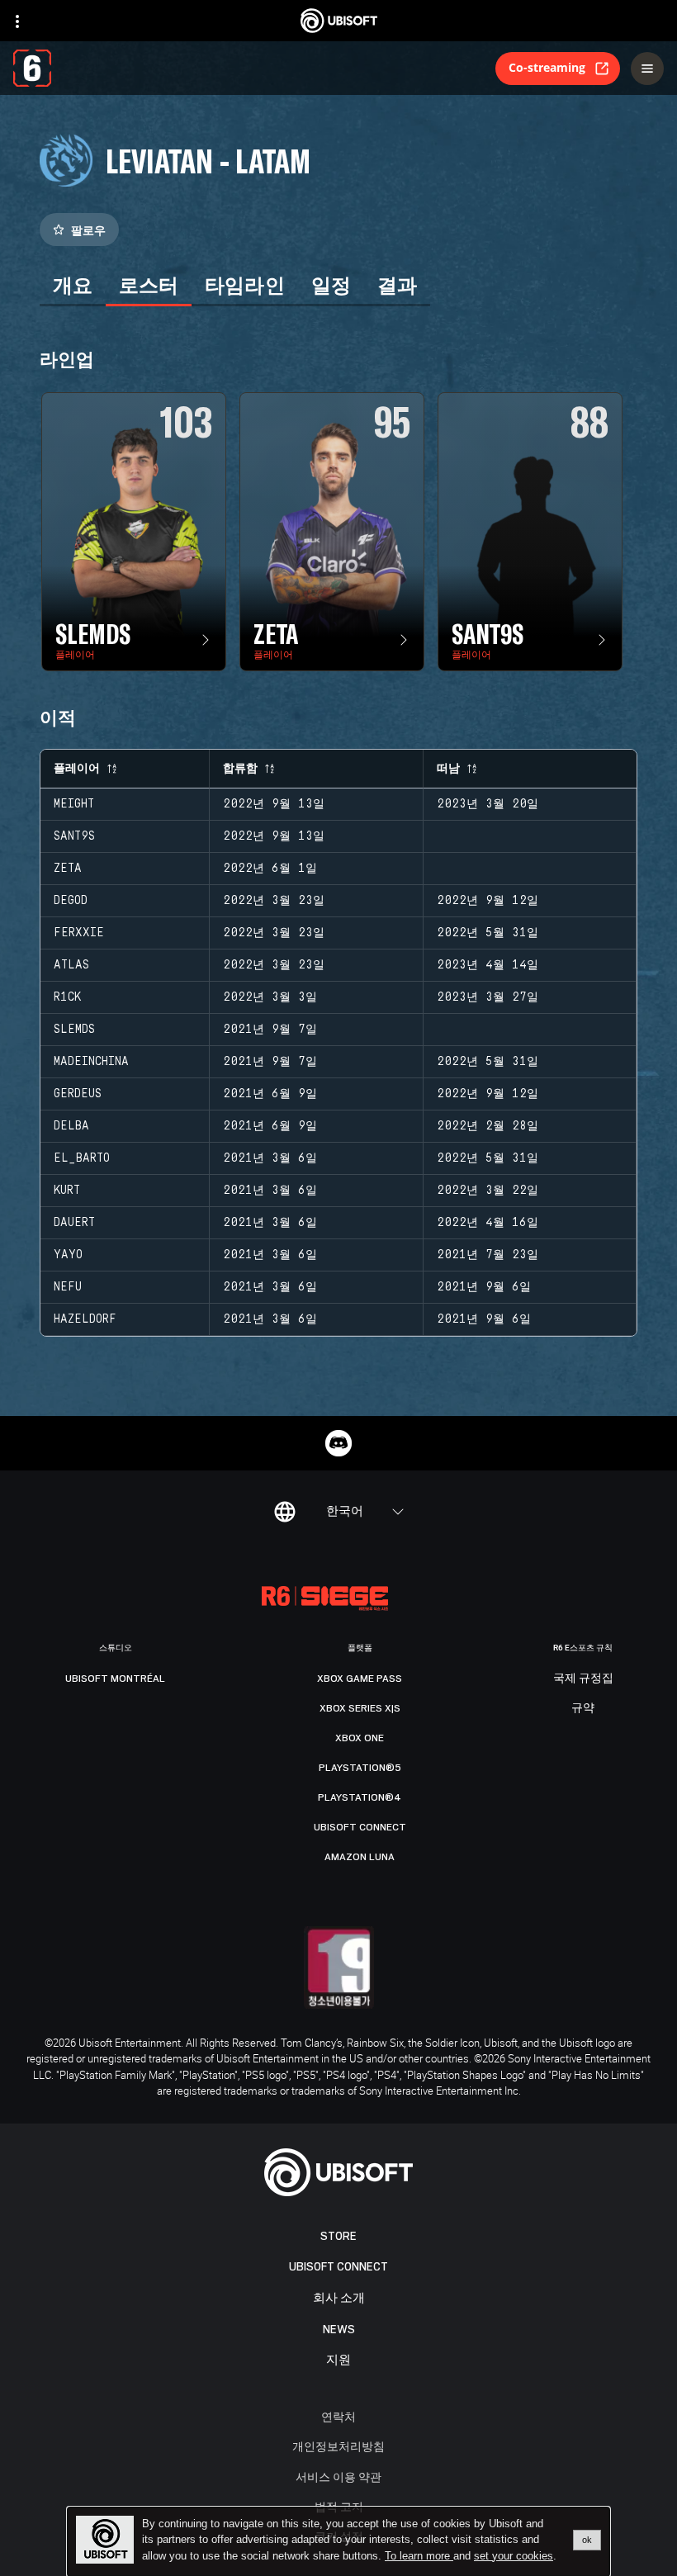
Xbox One (360, 1738)
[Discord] (338, 1443)
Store (338, 2236)
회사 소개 (339, 2298)
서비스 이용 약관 (338, 2477)
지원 (338, 2360)
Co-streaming (547, 67)
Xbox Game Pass (360, 1679)
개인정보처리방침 (338, 2446)
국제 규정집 (583, 1679)
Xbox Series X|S (360, 1708)
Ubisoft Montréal (115, 1679)
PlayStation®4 (360, 1797)
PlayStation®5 (360, 1768)
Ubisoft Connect (338, 2267)
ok (587, 2540)
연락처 (338, 2416)
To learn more (419, 2556)
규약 (583, 1708)
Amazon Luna (360, 1857)
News (339, 2330)
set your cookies (514, 2556)
